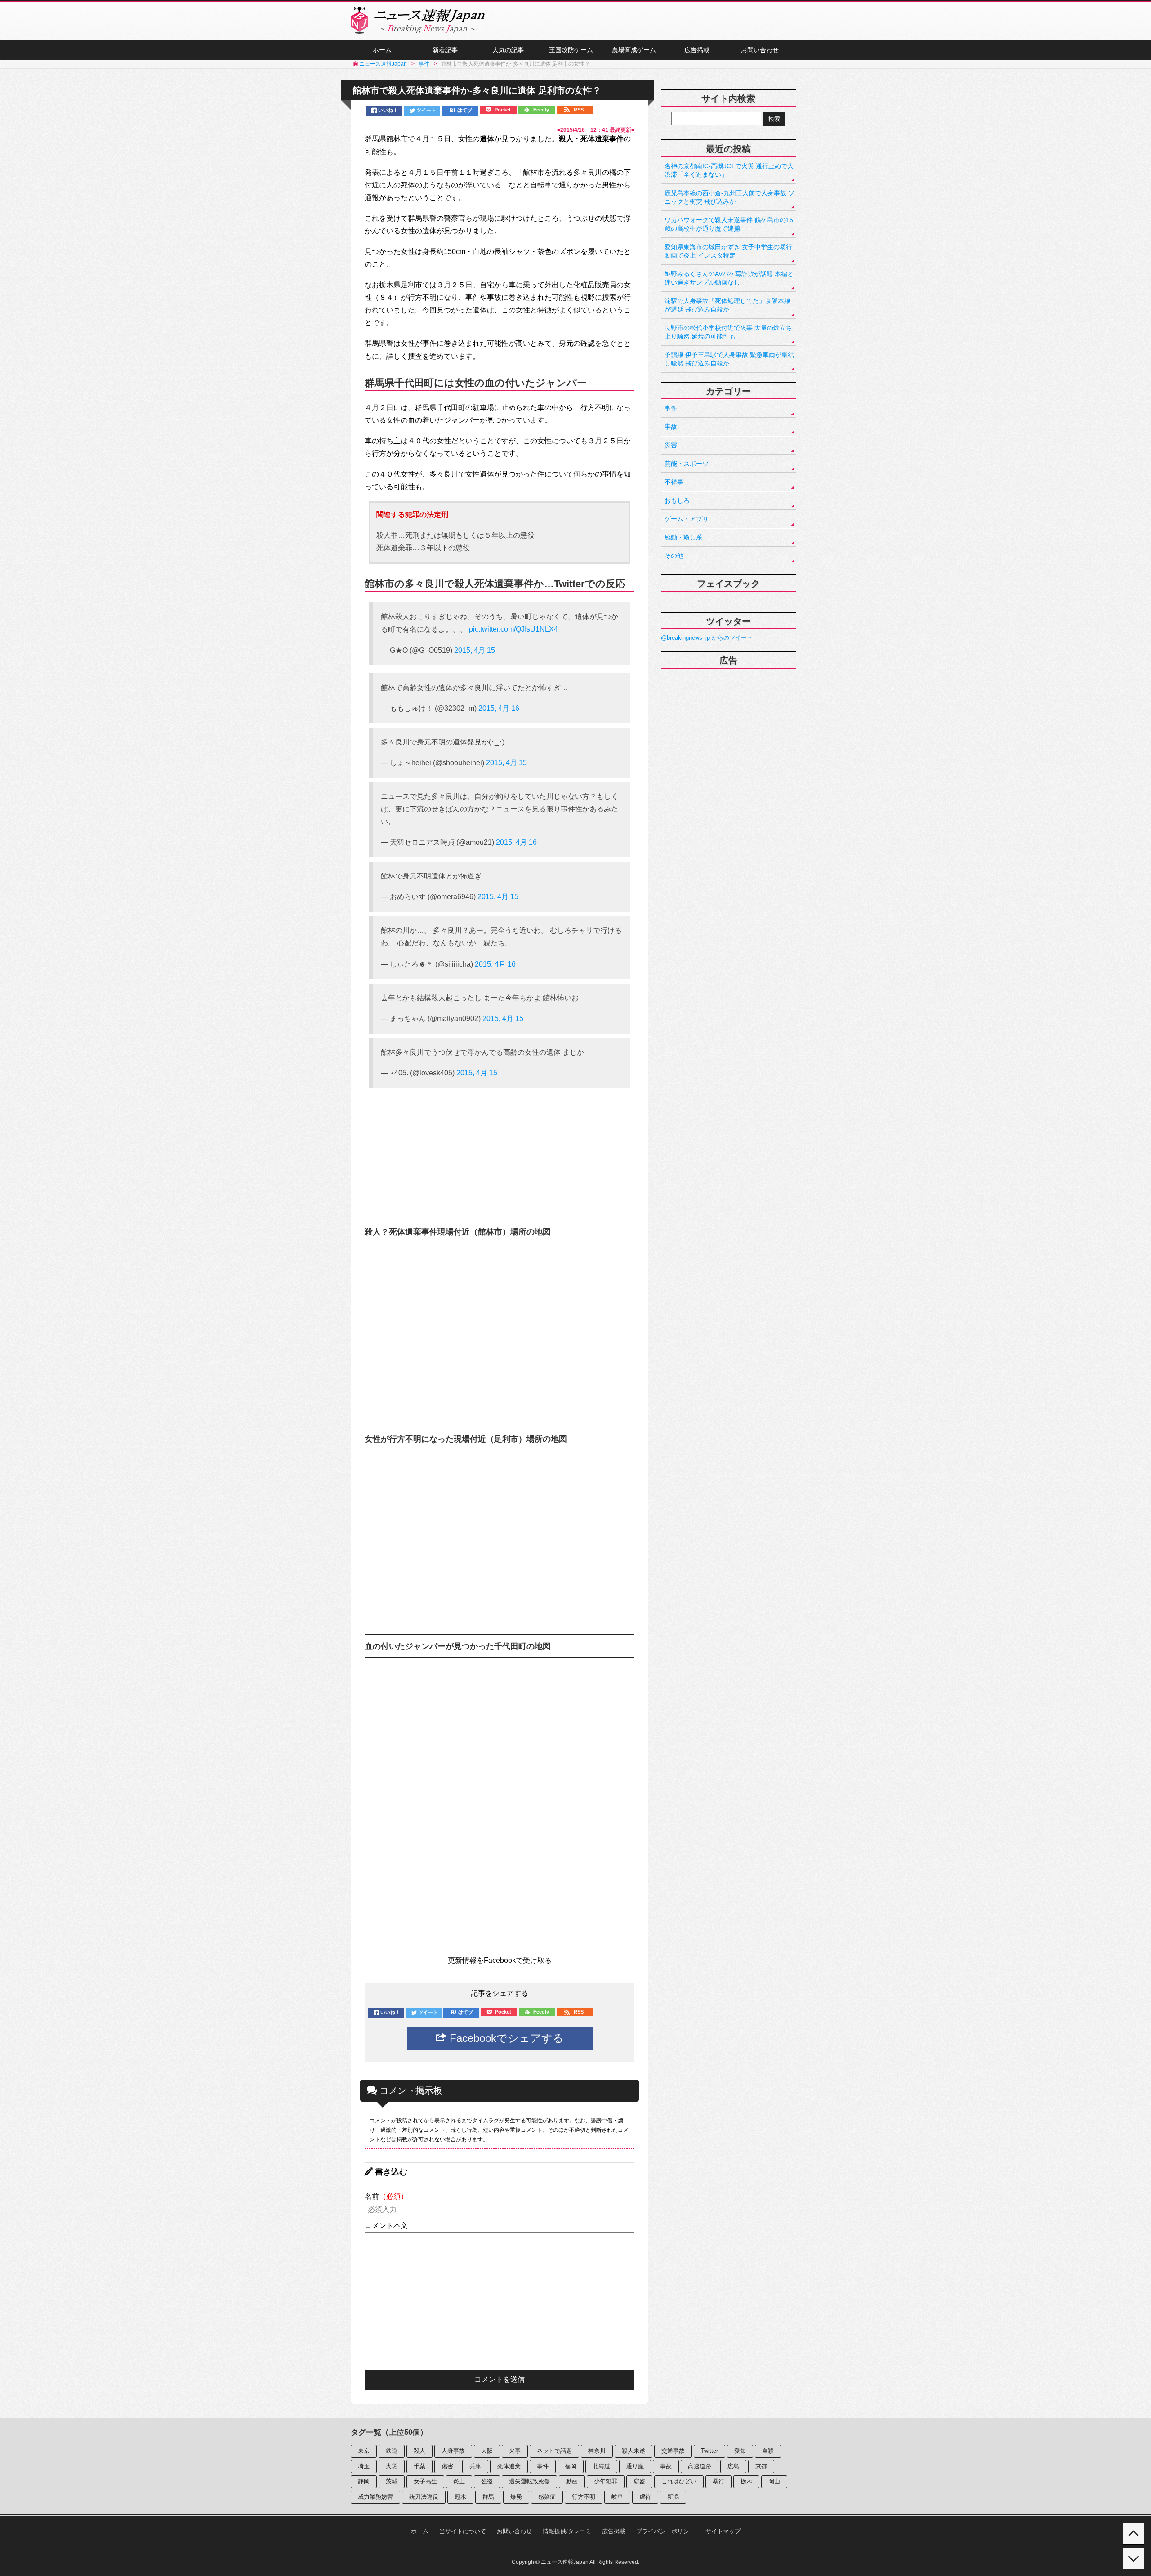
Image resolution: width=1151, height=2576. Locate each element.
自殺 (768, 2451)
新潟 (673, 2497)
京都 (761, 2466)
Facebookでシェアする (505, 2038)
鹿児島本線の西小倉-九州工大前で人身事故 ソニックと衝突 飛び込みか (729, 197)
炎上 (459, 2481)
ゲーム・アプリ (687, 519)
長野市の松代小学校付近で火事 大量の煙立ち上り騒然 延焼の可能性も (728, 332)
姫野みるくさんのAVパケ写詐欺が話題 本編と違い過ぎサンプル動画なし (729, 278)
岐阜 (617, 2497)
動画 (572, 2481)
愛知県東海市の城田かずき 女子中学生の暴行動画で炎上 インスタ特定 (728, 251)
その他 (674, 556)
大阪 (487, 2451)
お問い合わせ (760, 50)
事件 (671, 408)
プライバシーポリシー (665, 2531)
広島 (733, 2466)
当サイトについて (463, 2531)
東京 (364, 2451)
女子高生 (425, 2481)
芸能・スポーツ (687, 464)
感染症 (547, 2497)
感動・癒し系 (683, 537)
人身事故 (453, 2451)
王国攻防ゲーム (571, 50)
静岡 (364, 2481)
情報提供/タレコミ (567, 2531)
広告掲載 (697, 50)
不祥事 (674, 482)
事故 (671, 427)
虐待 (645, 2497)
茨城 (392, 2481)
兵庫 (475, 2466)
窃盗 (639, 2481)
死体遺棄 (509, 2466)
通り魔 (635, 2466)
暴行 (718, 2481)
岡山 (774, 2481)
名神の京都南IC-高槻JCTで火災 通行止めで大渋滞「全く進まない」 (729, 170)
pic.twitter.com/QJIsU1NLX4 (513, 629)
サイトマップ (723, 2531)
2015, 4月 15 (475, 650)
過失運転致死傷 (529, 2481)
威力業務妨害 (375, 2497)
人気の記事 (508, 50)
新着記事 (445, 50)
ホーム (382, 50)
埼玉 (364, 2466)
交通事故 (673, 2451)
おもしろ (677, 500)
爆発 (516, 2497)
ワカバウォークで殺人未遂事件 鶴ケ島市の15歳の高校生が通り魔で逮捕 (729, 224)
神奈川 (597, 2451)
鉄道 (392, 2451)
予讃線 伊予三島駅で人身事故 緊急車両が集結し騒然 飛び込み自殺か (729, 359)
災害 (671, 445)
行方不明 (584, 2497)
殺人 (419, 2451)
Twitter (709, 2451)
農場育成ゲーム (634, 50)
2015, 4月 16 (499, 708)
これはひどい (679, 2481)
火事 (515, 2451)
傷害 (447, 2466)
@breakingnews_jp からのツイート (707, 638)
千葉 (419, 2466)
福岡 (571, 2466)
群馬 (488, 2497)
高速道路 (700, 2466)
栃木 (746, 2481)
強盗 (487, 2481)
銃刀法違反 (424, 2497)
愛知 (740, 2451)
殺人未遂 (633, 2451)
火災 (392, 2466)
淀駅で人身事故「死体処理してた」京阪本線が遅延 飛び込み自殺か (727, 305)
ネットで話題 (554, 2451)
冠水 (460, 2497)
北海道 (601, 2466)
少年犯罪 (606, 2481)
